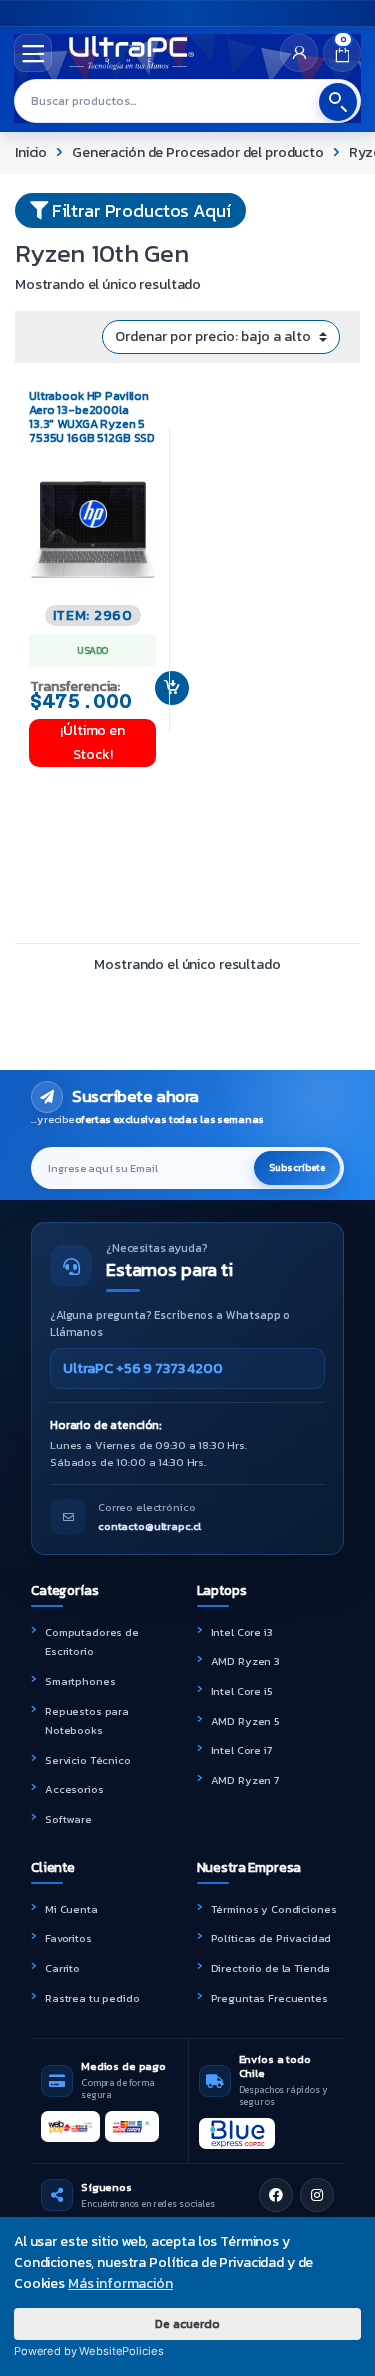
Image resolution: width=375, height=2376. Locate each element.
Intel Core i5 (242, 1691)
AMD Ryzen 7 (245, 1780)
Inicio (31, 152)
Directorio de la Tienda (271, 1968)
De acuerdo (187, 2323)
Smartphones (80, 1681)
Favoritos (68, 1938)
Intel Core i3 (242, 1632)
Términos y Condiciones (274, 1909)
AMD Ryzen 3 (245, 1661)
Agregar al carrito (164, 688)
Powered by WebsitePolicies (88, 2351)
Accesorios (74, 1789)
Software (68, 1819)
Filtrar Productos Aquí (139, 210)
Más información (120, 2283)
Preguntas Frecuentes (269, 1998)
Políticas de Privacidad (271, 1938)
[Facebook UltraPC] (276, 2195)
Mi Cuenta (71, 1909)
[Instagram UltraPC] (317, 2195)
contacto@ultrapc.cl (149, 1526)
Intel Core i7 (241, 1750)
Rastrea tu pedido (92, 1998)
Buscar (338, 102)
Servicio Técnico (88, 1760)
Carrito (62, 1968)
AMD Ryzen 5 (245, 1721)
